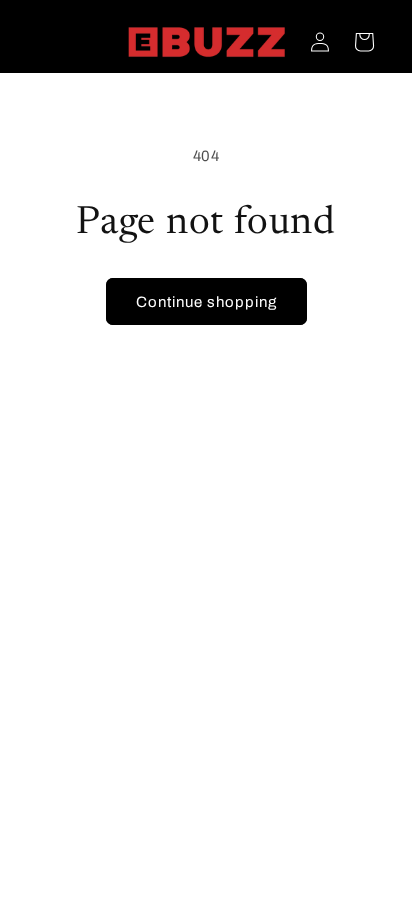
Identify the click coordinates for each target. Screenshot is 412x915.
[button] (364, 42)
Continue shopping (206, 302)
